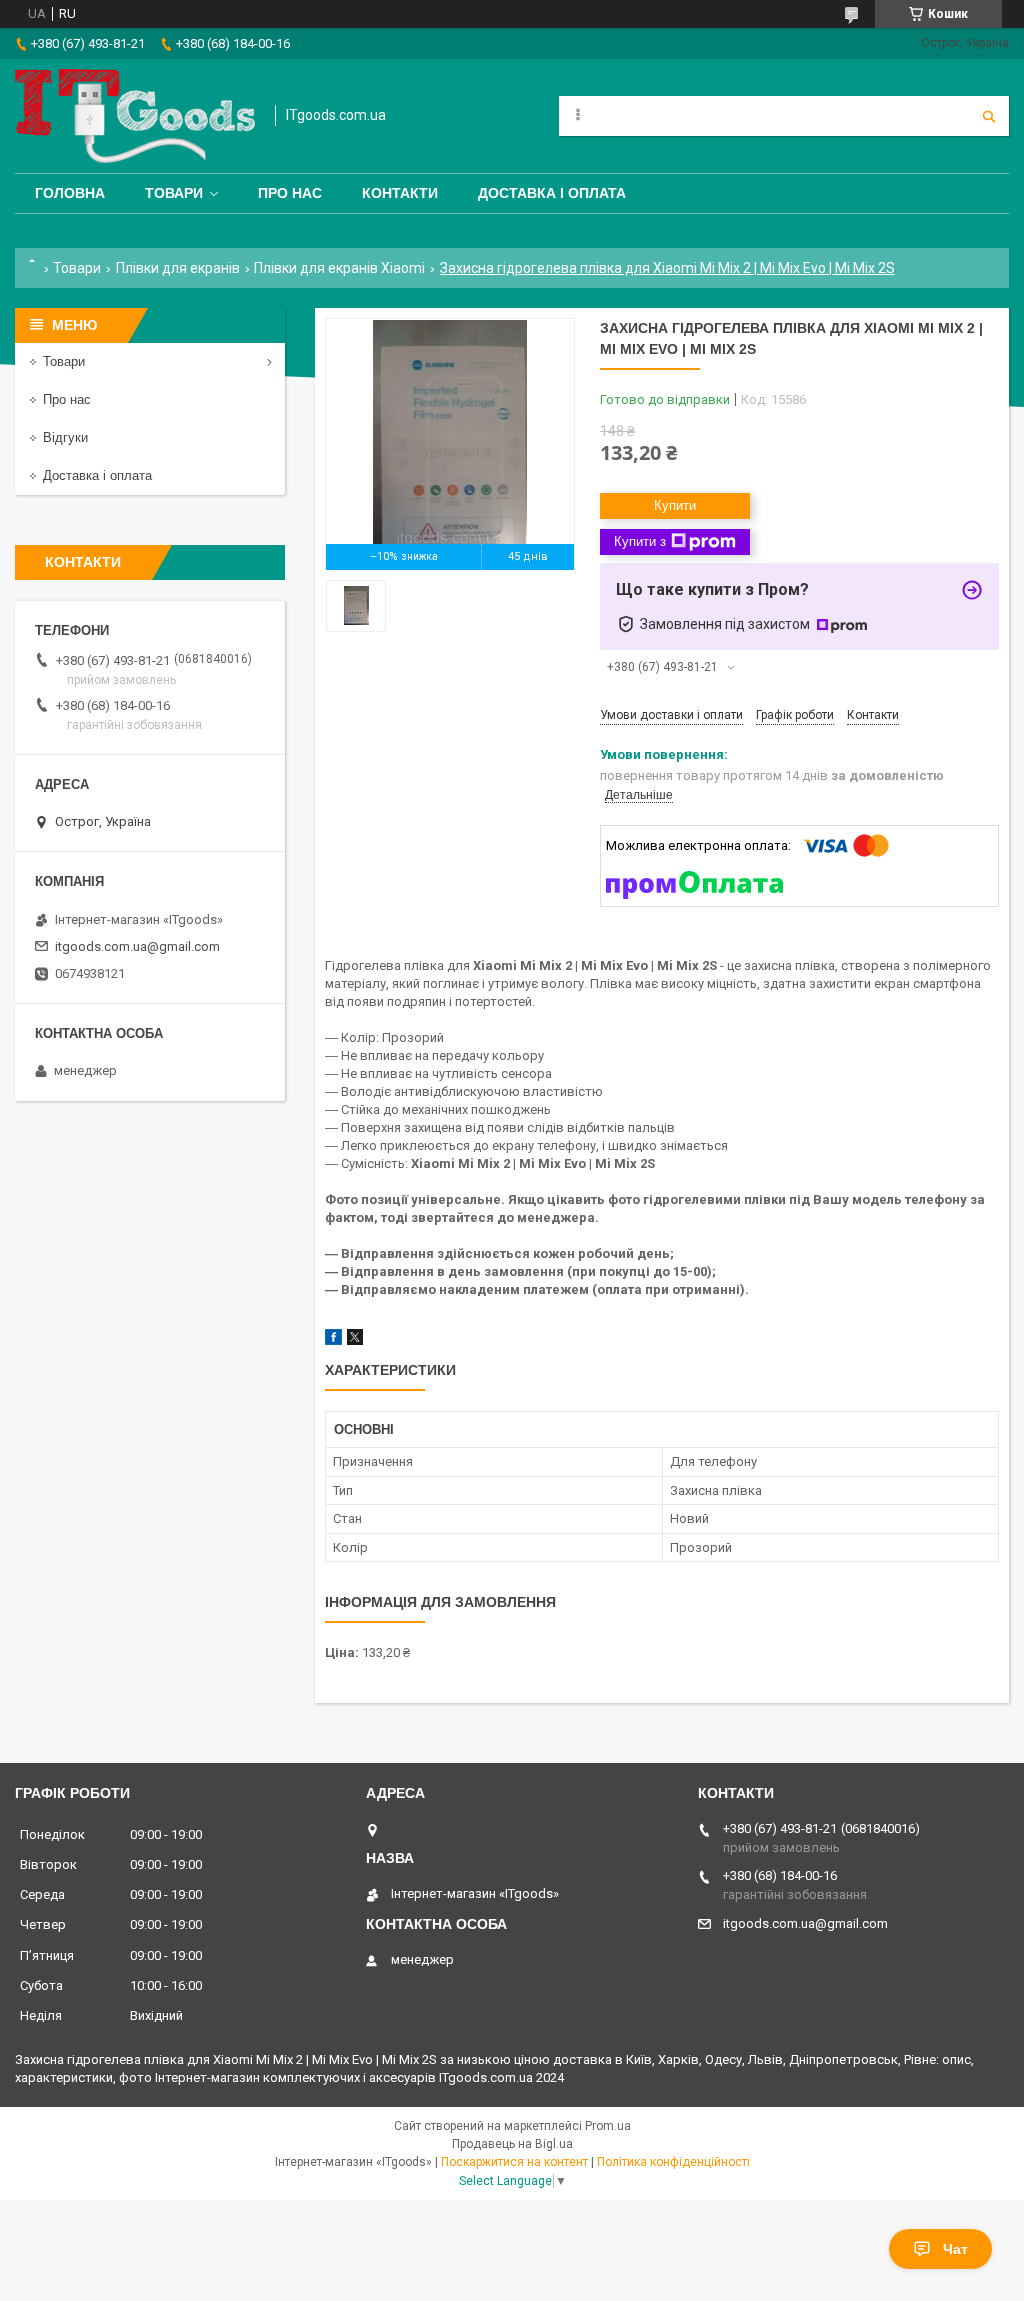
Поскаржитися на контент (514, 2162)
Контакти (400, 193)
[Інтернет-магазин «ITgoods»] (135, 116)
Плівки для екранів (178, 268)
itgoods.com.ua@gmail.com (137, 946)
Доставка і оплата (552, 193)
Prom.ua (608, 2126)
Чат (955, 2249)
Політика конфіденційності (673, 2162)
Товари (174, 193)
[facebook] (333, 1340)
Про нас (290, 193)
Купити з (640, 541)
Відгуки (65, 437)
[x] (355, 1340)
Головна (70, 193)
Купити (675, 505)
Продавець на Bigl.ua (512, 2144)
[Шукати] (989, 116)
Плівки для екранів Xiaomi (339, 268)
